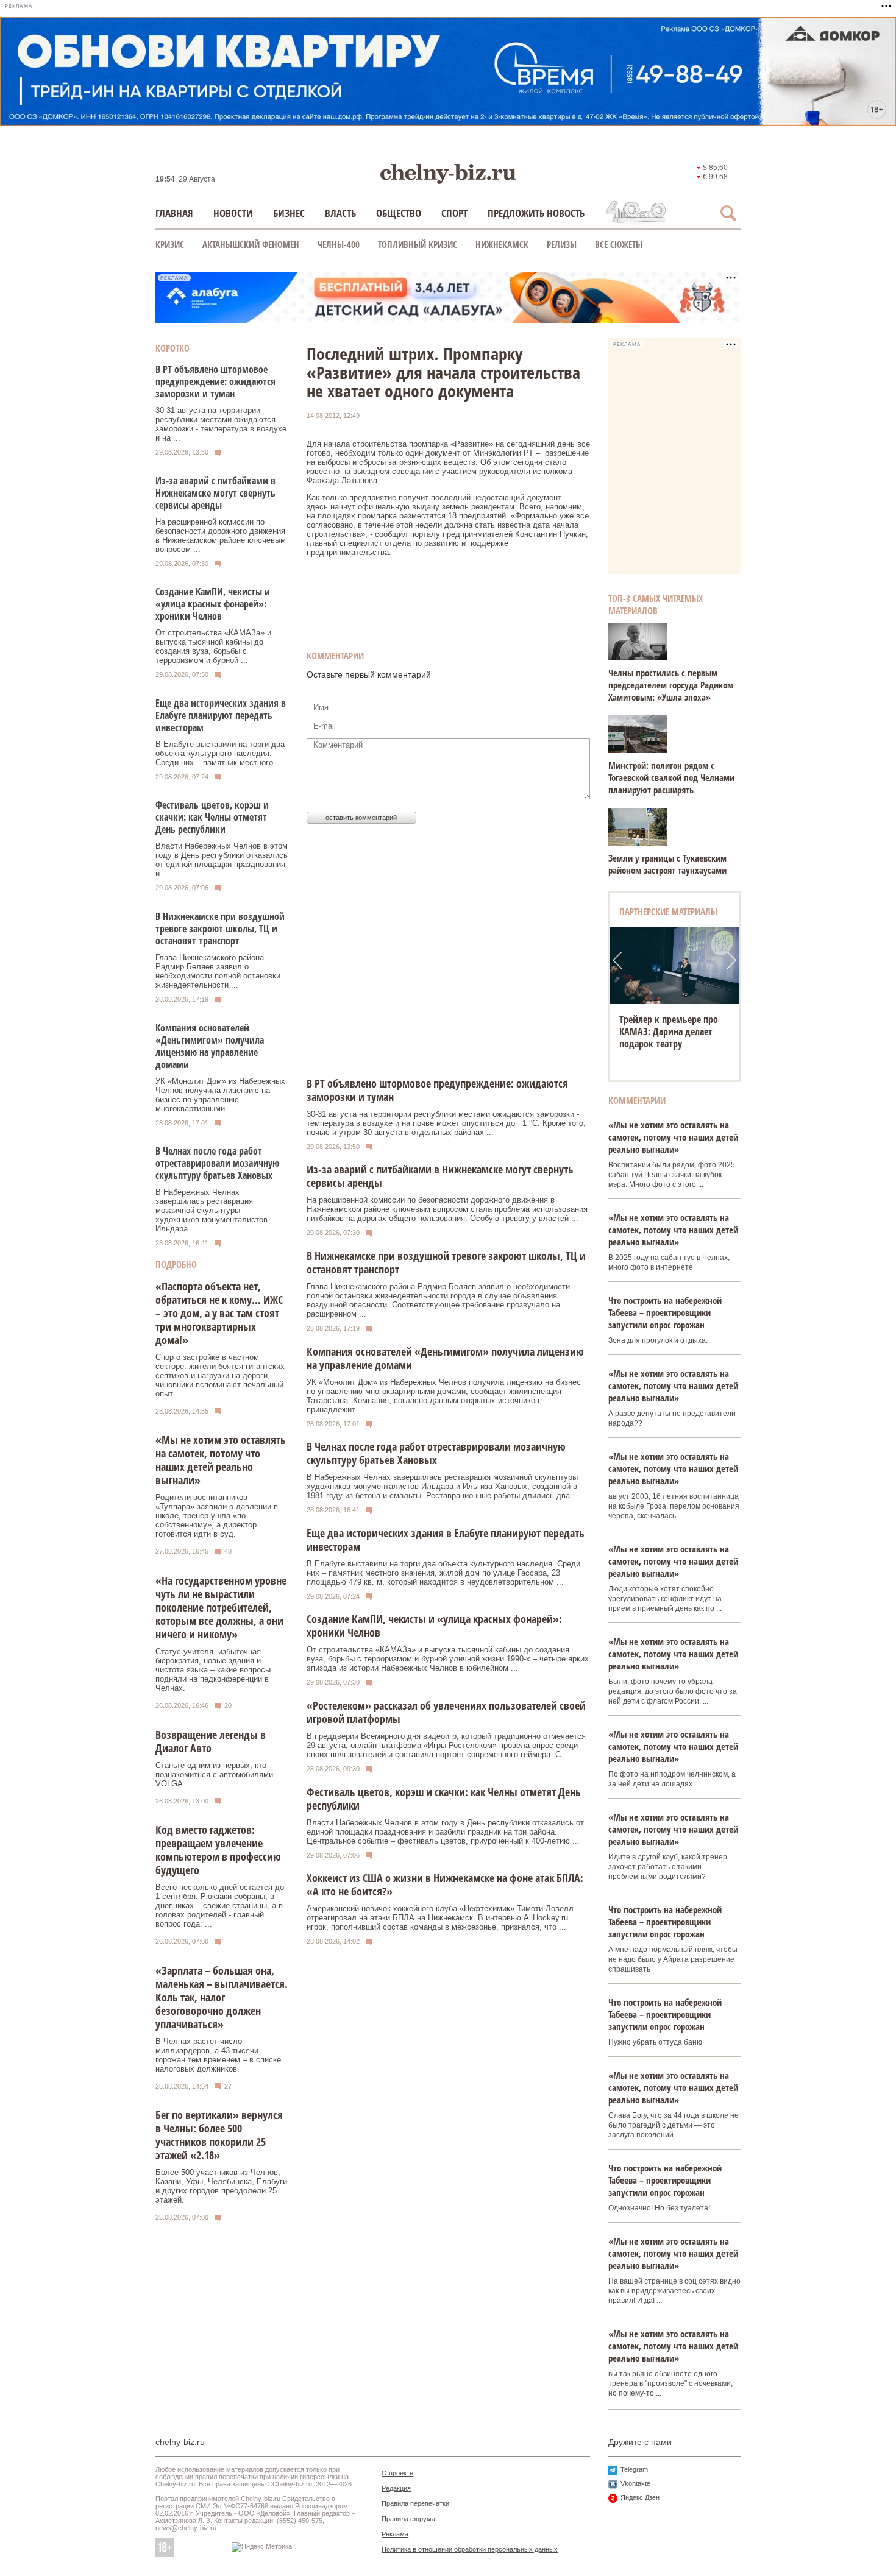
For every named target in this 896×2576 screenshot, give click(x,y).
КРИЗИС (170, 244)
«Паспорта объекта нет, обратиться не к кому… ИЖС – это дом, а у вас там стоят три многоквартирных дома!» (219, 1313)
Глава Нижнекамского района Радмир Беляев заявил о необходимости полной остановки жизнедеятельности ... (218, 971)
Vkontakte (635, 2483)
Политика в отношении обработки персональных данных (470, 2549)
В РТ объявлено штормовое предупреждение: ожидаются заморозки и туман (215, 381)
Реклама (395, 2534)
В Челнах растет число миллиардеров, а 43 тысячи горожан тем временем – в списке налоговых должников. (218, 2055)
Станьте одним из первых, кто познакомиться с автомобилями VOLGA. (214, 1775)
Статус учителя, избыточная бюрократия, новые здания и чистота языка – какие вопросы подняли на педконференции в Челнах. (213, 1670)
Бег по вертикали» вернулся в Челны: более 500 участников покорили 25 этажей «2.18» (219, 2135)
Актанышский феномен (251, 244)
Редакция (396, 2488)
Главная (174, 213)
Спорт (454, 213)
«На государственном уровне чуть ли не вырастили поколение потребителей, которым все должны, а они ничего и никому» (221, 1607)
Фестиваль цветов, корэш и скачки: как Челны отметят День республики (212, 817)
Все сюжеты (619, 244)
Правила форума (408, 2519)
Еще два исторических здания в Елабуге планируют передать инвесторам (221, 715)
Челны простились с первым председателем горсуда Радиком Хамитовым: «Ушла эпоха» (671, 685)
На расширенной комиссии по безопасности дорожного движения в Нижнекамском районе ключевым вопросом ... (221, 536)
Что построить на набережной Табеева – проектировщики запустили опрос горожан (665, 1312)
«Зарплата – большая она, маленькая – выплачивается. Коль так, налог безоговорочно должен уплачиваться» (222, 1997)
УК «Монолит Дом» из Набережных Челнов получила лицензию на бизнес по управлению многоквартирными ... (220, 1095)
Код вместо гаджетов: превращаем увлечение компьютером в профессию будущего (218, 1850)
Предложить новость (536, 213)
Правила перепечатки (415, 2503)
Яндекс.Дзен (640, 2497)
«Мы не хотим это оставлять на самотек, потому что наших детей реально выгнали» (221, 1460)
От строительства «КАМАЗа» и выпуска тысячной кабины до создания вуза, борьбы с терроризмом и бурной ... (213, 646)
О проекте (397, 2473)
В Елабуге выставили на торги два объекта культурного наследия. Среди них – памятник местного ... (220, 753)
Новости (233, 213)
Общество (399, 213)
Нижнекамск (502, 244)
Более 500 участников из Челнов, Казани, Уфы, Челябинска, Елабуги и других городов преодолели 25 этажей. (221, 2186)
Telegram (634, 2469)
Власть (340, 213)
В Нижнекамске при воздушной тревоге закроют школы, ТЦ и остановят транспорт (220, 929)
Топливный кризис (418, 244)
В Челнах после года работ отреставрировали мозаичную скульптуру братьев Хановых (217, 1163)
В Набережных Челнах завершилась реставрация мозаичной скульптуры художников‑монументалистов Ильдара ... (212, 1210)
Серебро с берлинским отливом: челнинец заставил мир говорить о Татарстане (671, 1038)
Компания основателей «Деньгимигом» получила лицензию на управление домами (210, 1046)
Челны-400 (339, 244)
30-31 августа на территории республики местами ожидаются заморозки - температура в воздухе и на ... (221, 424)
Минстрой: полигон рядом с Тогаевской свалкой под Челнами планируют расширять (671, 777)
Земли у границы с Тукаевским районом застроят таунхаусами (667, 864)
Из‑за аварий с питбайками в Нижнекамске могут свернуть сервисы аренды (215, 493)
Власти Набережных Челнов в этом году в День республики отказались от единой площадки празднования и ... (222, 860)
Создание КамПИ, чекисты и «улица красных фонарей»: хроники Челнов (213, 604)
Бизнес (289, 213)
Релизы (562, 244)
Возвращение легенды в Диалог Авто (211, 1741)
